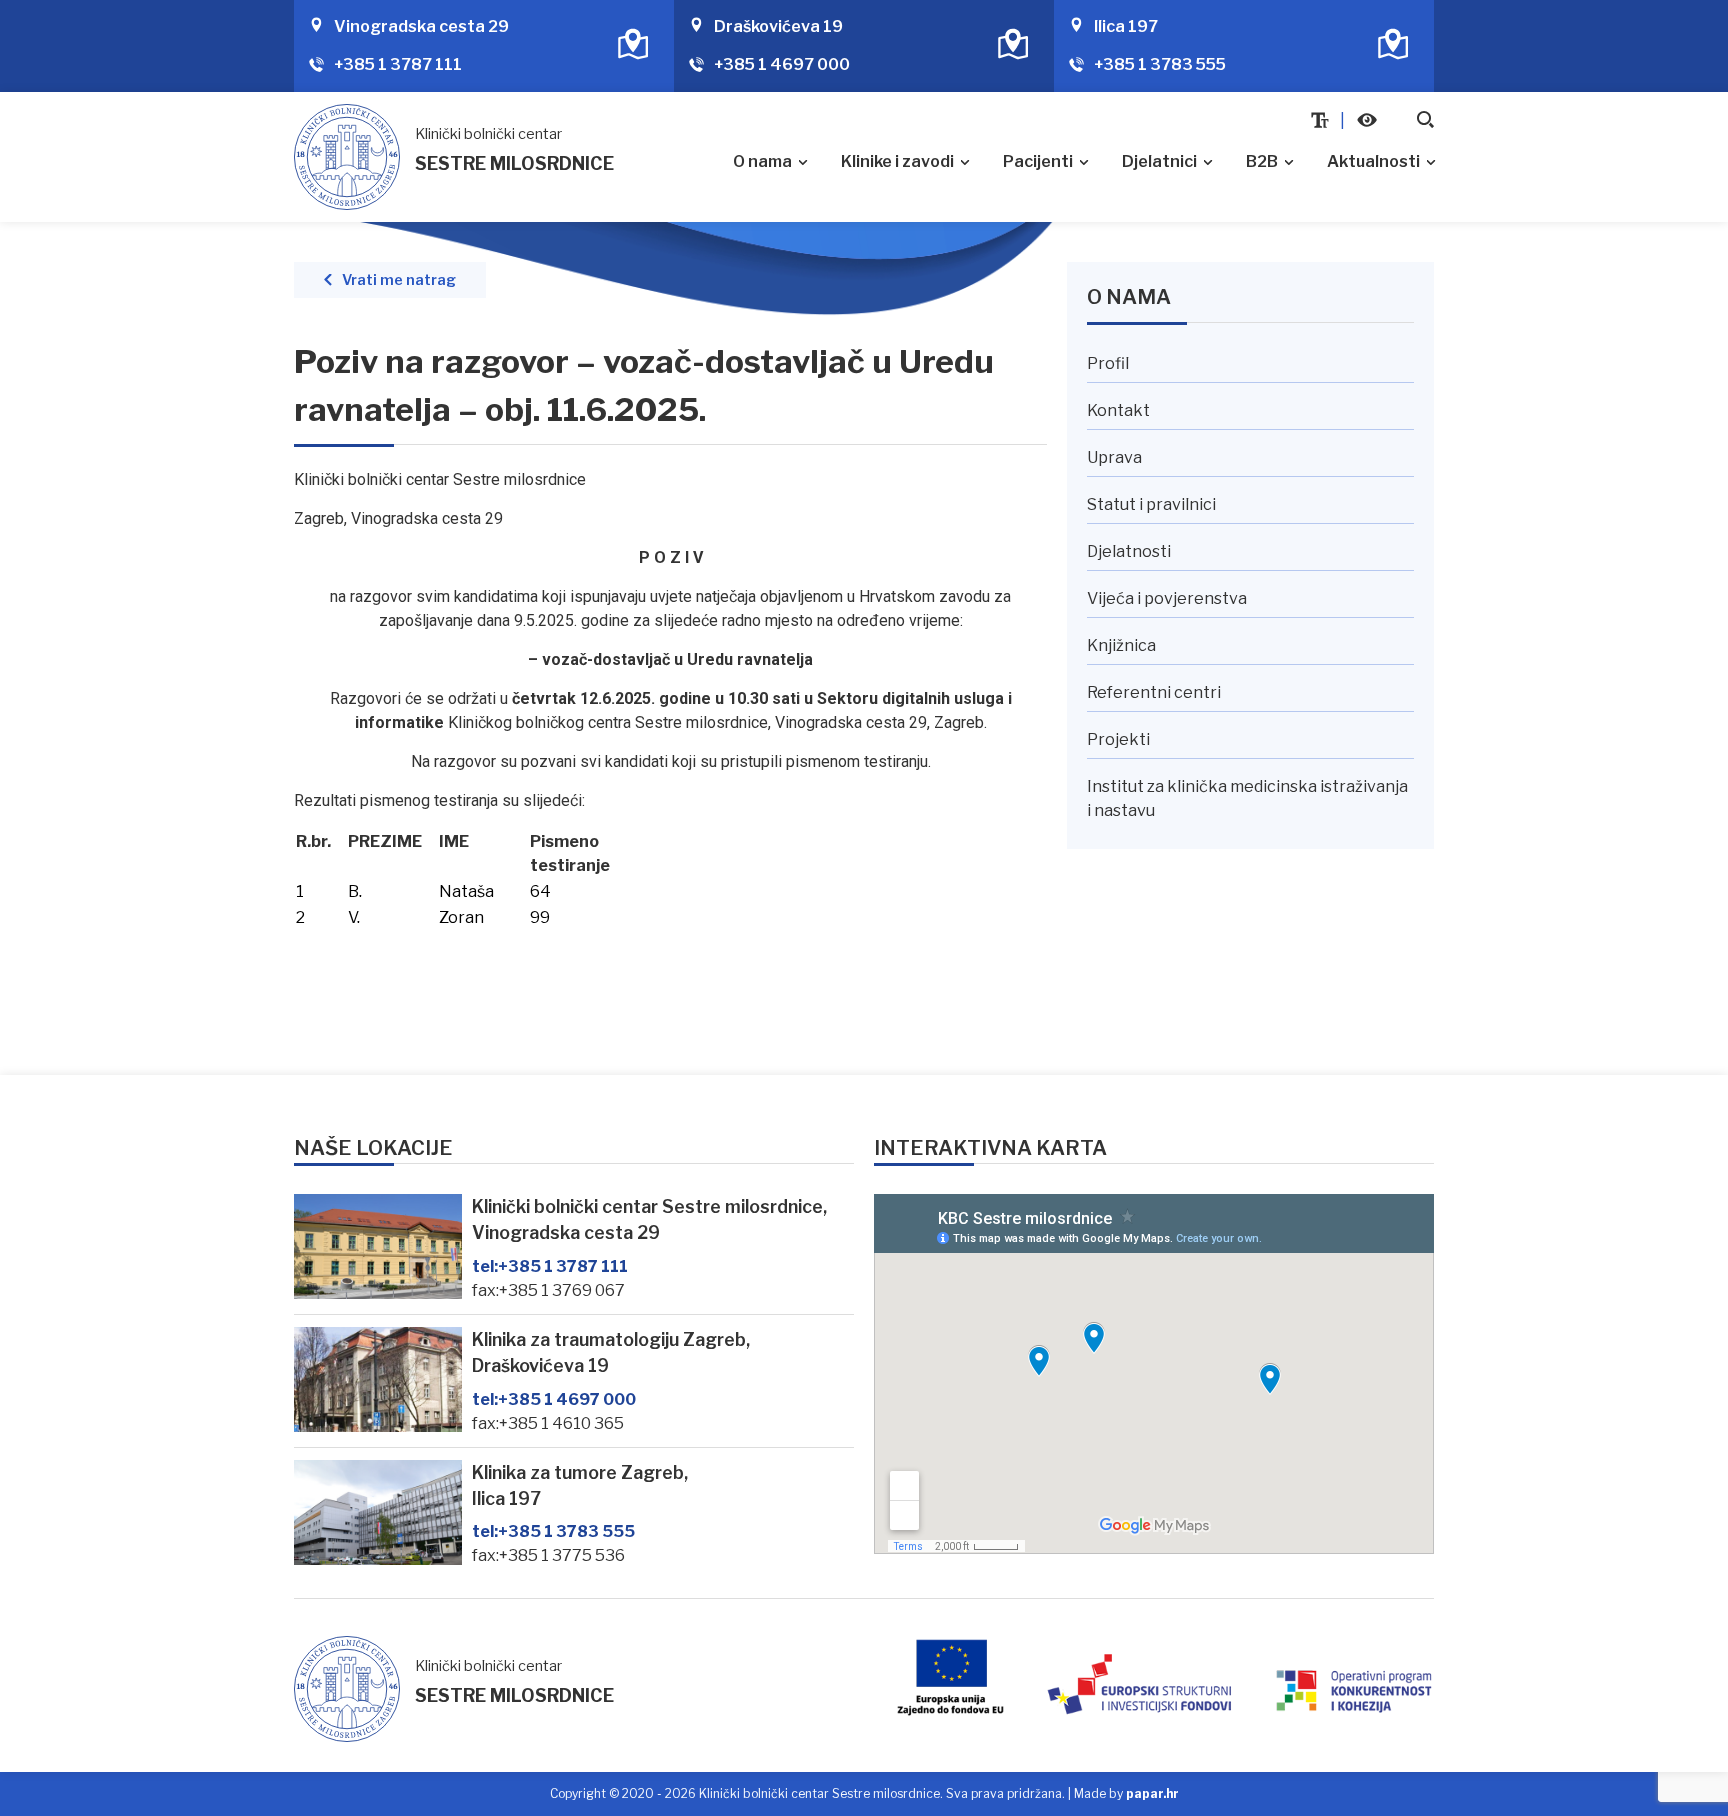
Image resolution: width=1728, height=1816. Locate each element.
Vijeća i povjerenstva (1167, 598)
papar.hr (1152, 1793)
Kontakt (1118, 410)
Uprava (1114, 457)
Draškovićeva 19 (778, 26)
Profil (1108, 363)
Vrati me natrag (399, 280)
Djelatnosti (1129, 551)
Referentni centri (1154, 692)
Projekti (1118, 739)
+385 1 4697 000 (782, 64)
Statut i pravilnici (1151, 504)
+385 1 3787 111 (398, 64)
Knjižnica (1121, 645)
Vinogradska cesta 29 (421, 26)
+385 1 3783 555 (1160, 64)
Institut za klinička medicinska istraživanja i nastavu (1247, 798)
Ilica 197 (1126, 26)
